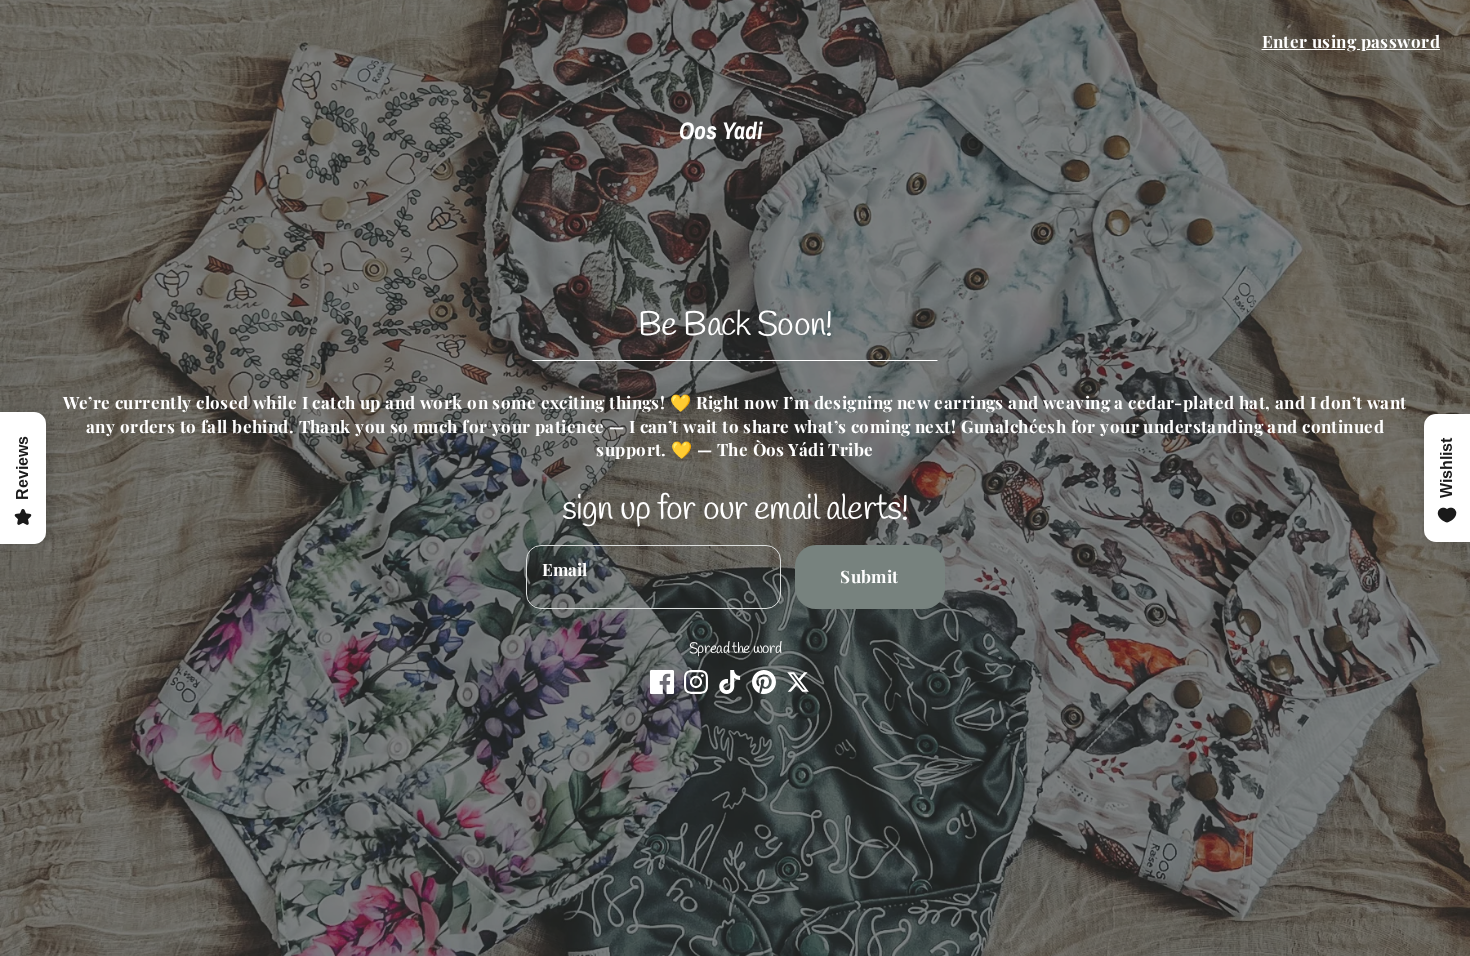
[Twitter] (798, 682)
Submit (869, 576)
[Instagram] (696, 682)
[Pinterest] (764, 682)
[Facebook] (662, 682)
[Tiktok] (730, 682)
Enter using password (1351, 41)
